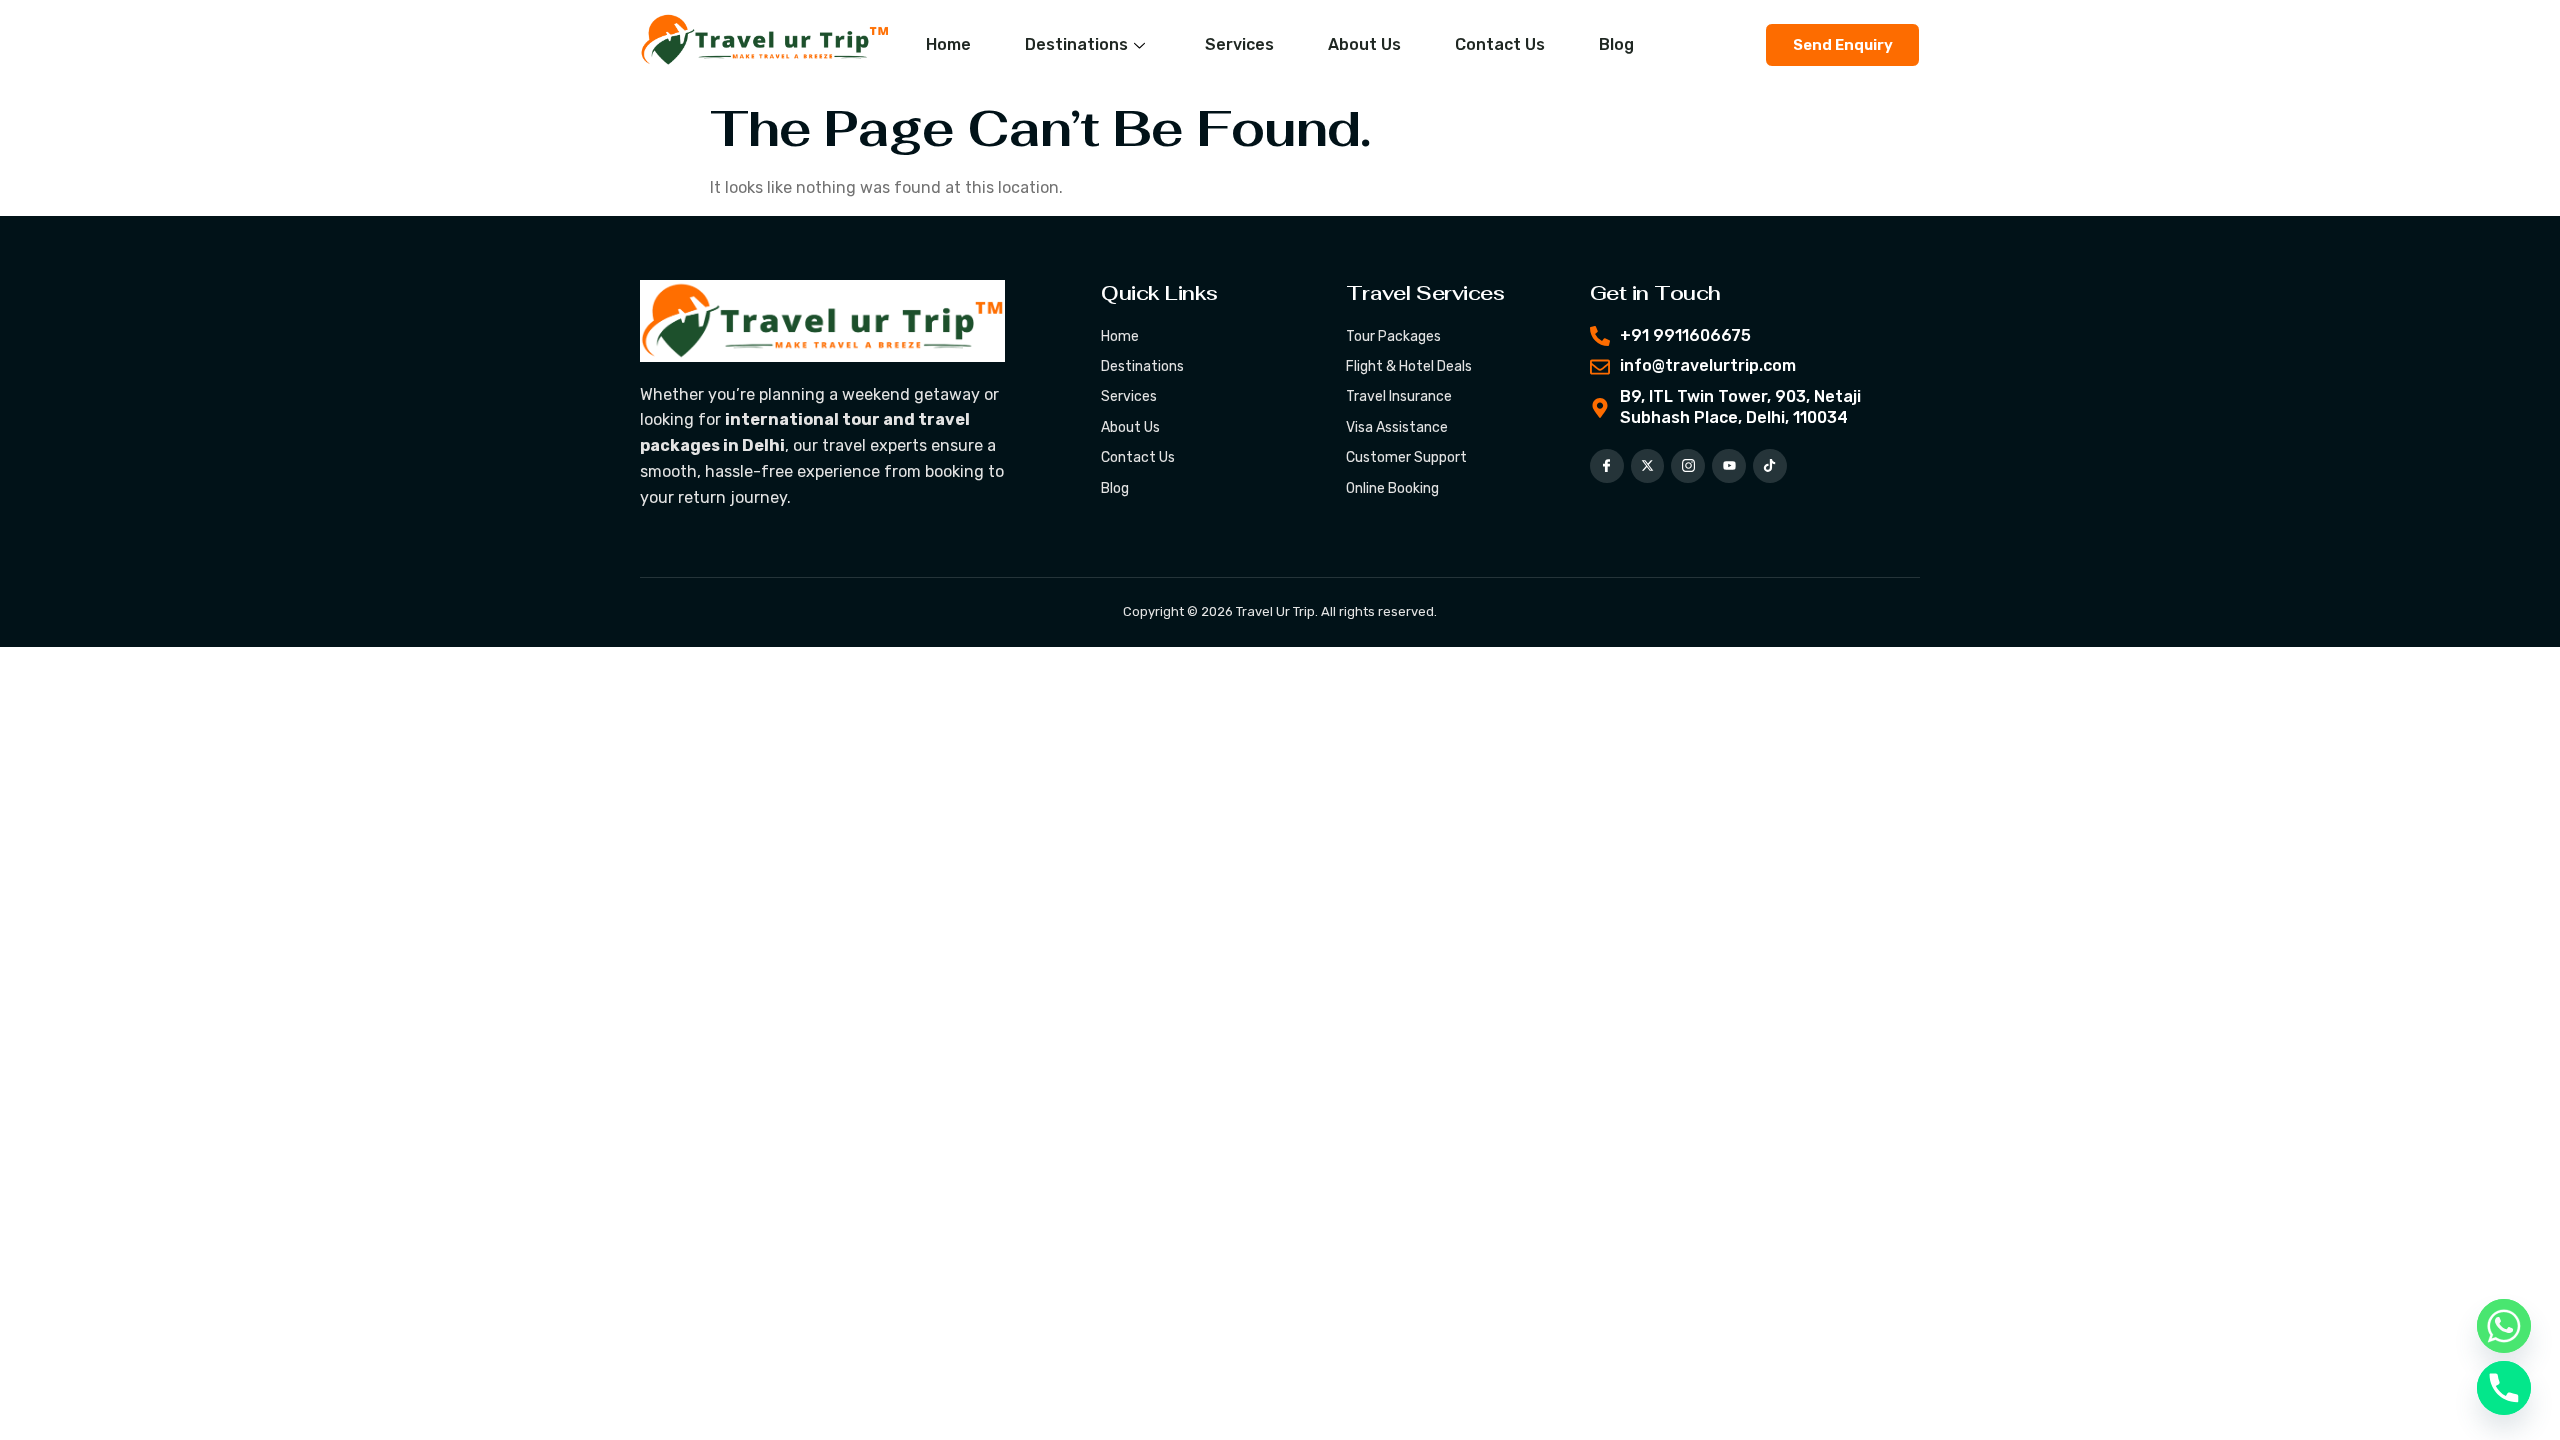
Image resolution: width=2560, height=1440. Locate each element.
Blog (1616, 44)
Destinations (1076, 44)
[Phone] (2504, 1388)
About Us (1364, 44)
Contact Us (1500, 44)
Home (948, 44)
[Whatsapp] (2504, 1326)
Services (1239, 44)
